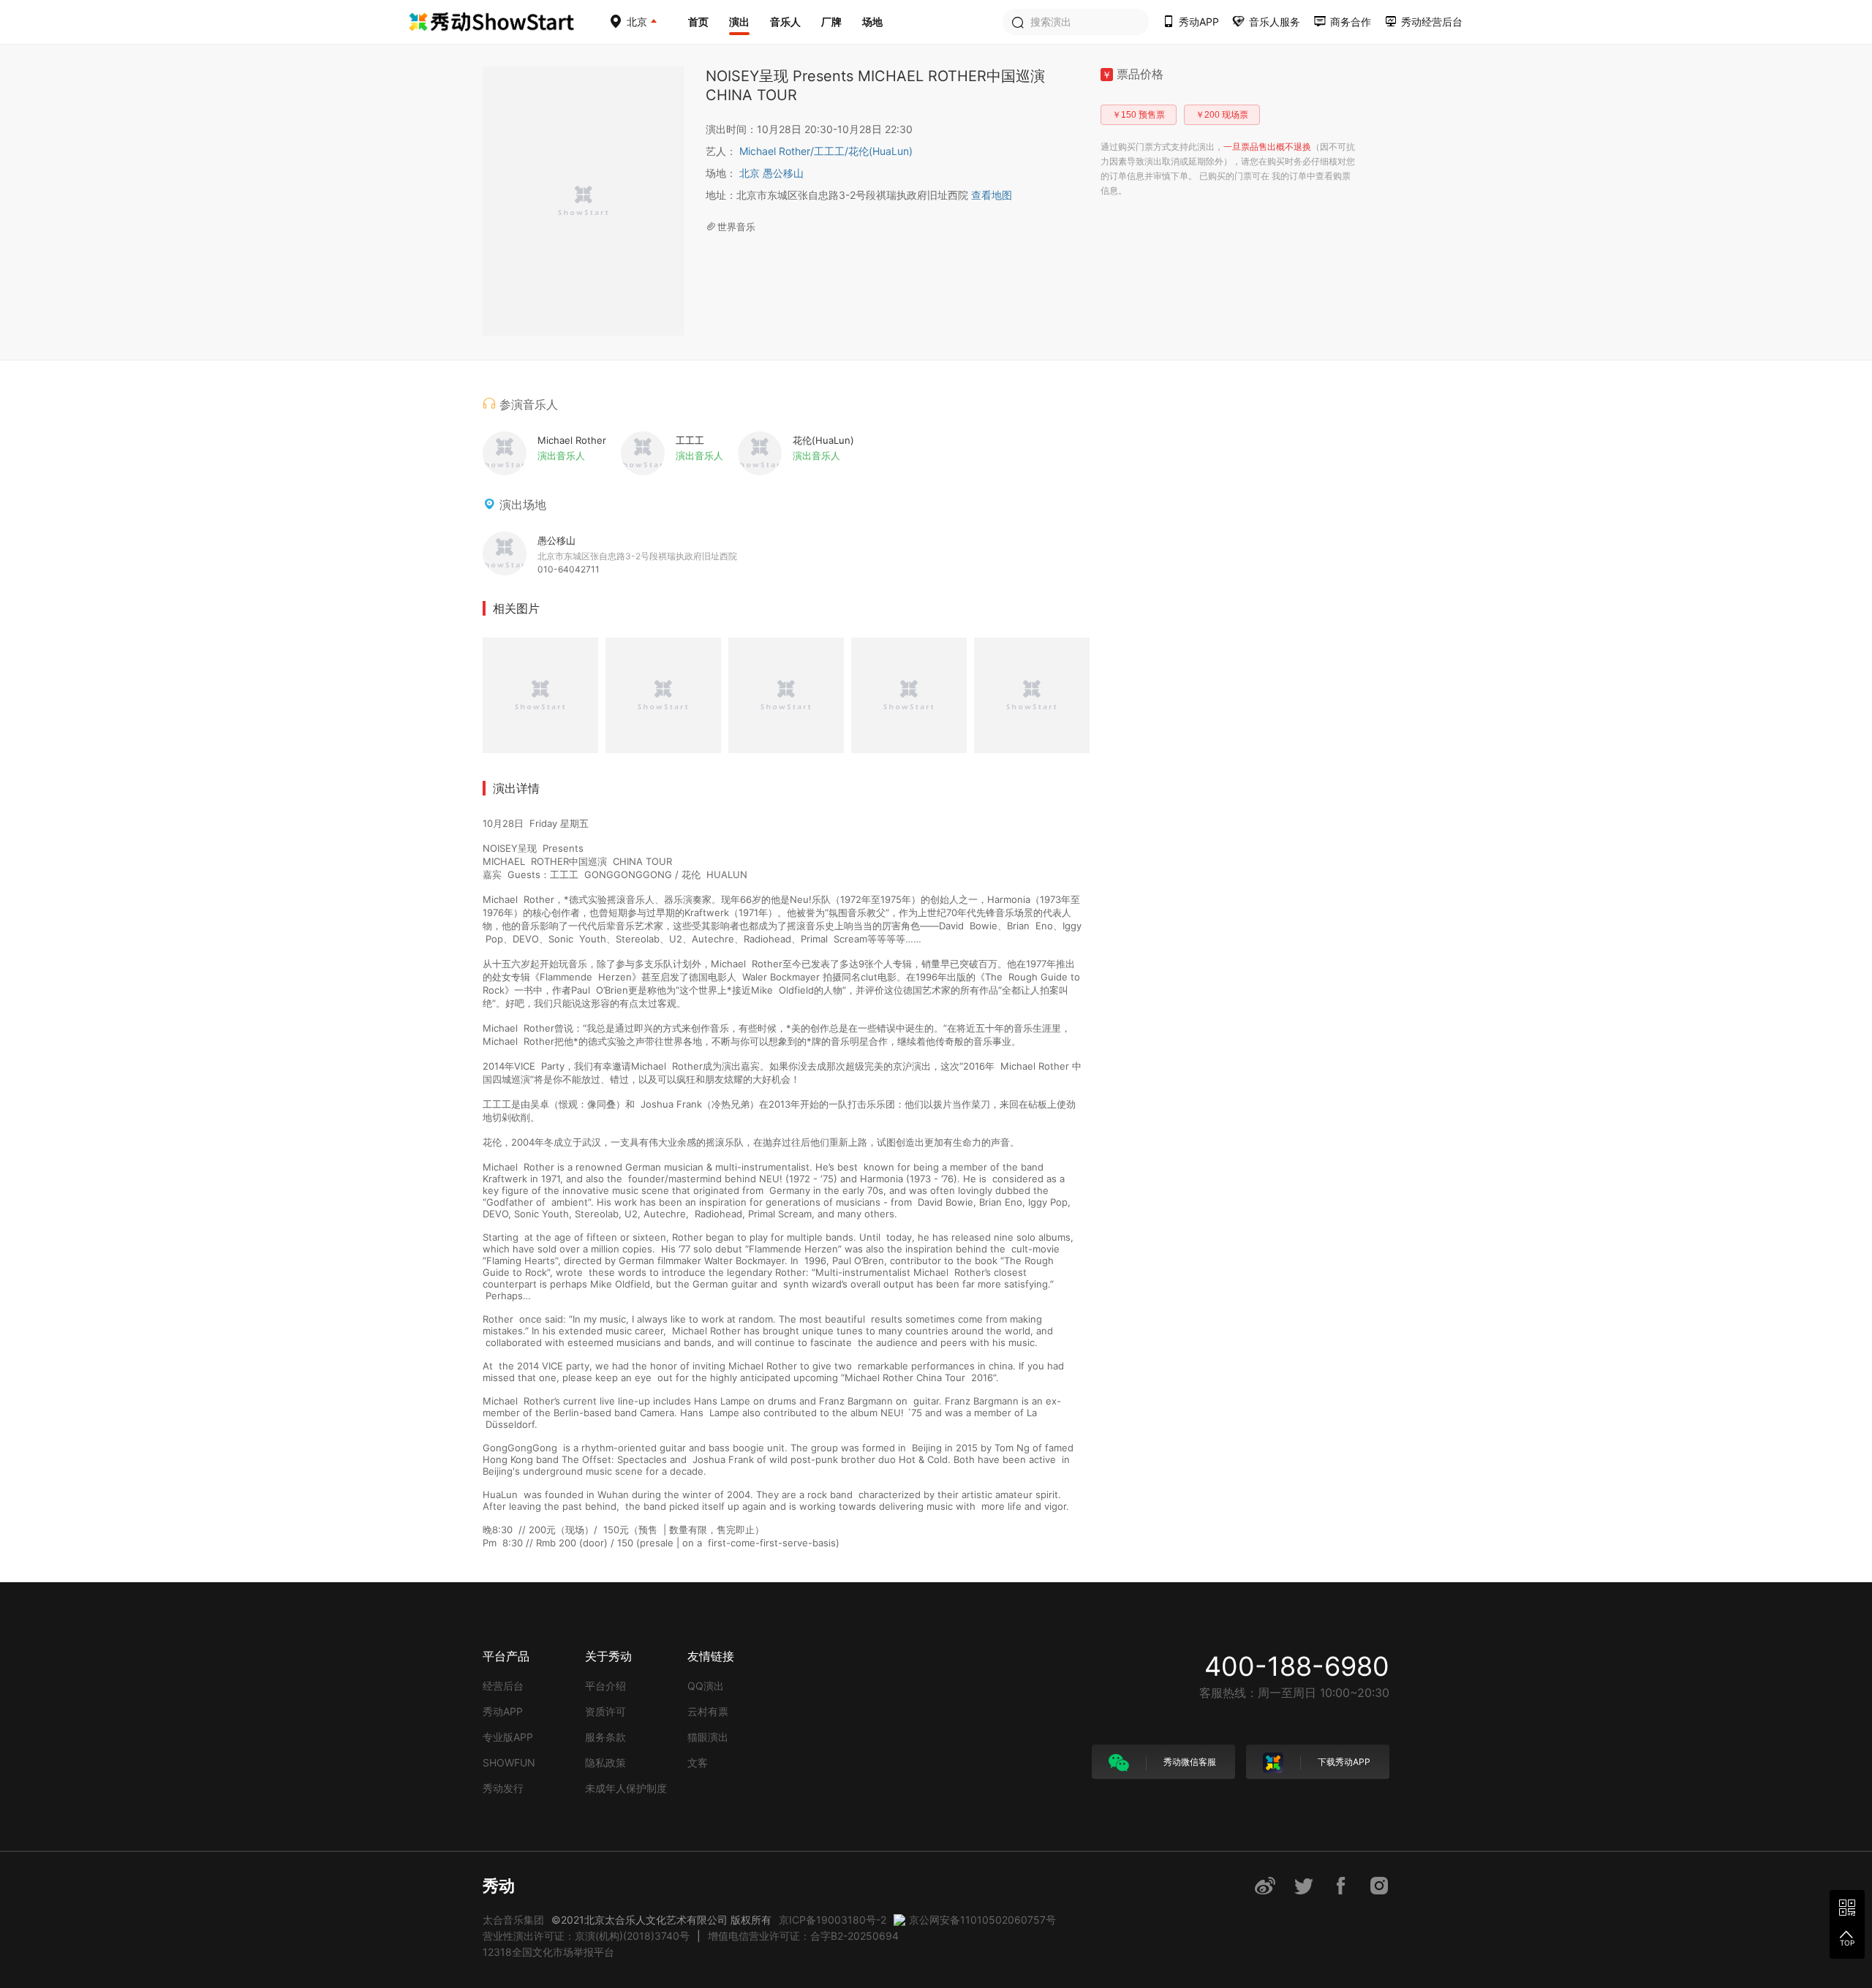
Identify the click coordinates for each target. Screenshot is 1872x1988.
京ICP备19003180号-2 (833, 1920)
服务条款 (605, 1737)
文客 (698, 1762)
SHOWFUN (509, 1762)
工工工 (831, 151)
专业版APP (508, 1737)
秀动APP (503, 1711)
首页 (698, 22)
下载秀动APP (1343, 1762)
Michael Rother (777, 151)
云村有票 (708, 1711)
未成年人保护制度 (626, 1788)
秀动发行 (503, 1788)
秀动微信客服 (1189, 1762)
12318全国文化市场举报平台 (548, 1952)
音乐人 (785, 22)
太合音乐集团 (513, 1920)
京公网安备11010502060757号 (982, 1920)
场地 (872, 22)
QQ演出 (706, 1686)
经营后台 (503, 1686)
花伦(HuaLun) (880, 151)
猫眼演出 (708, 1737)
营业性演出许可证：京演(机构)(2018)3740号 (586, 1936)
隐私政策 (605, 1762)
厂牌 (831, 22)
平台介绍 (605, 1686)
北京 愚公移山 (771, 173)
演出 (739, 22)
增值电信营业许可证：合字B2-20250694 (803, 1936)
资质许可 (605, 1711)
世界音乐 (736, 227)
